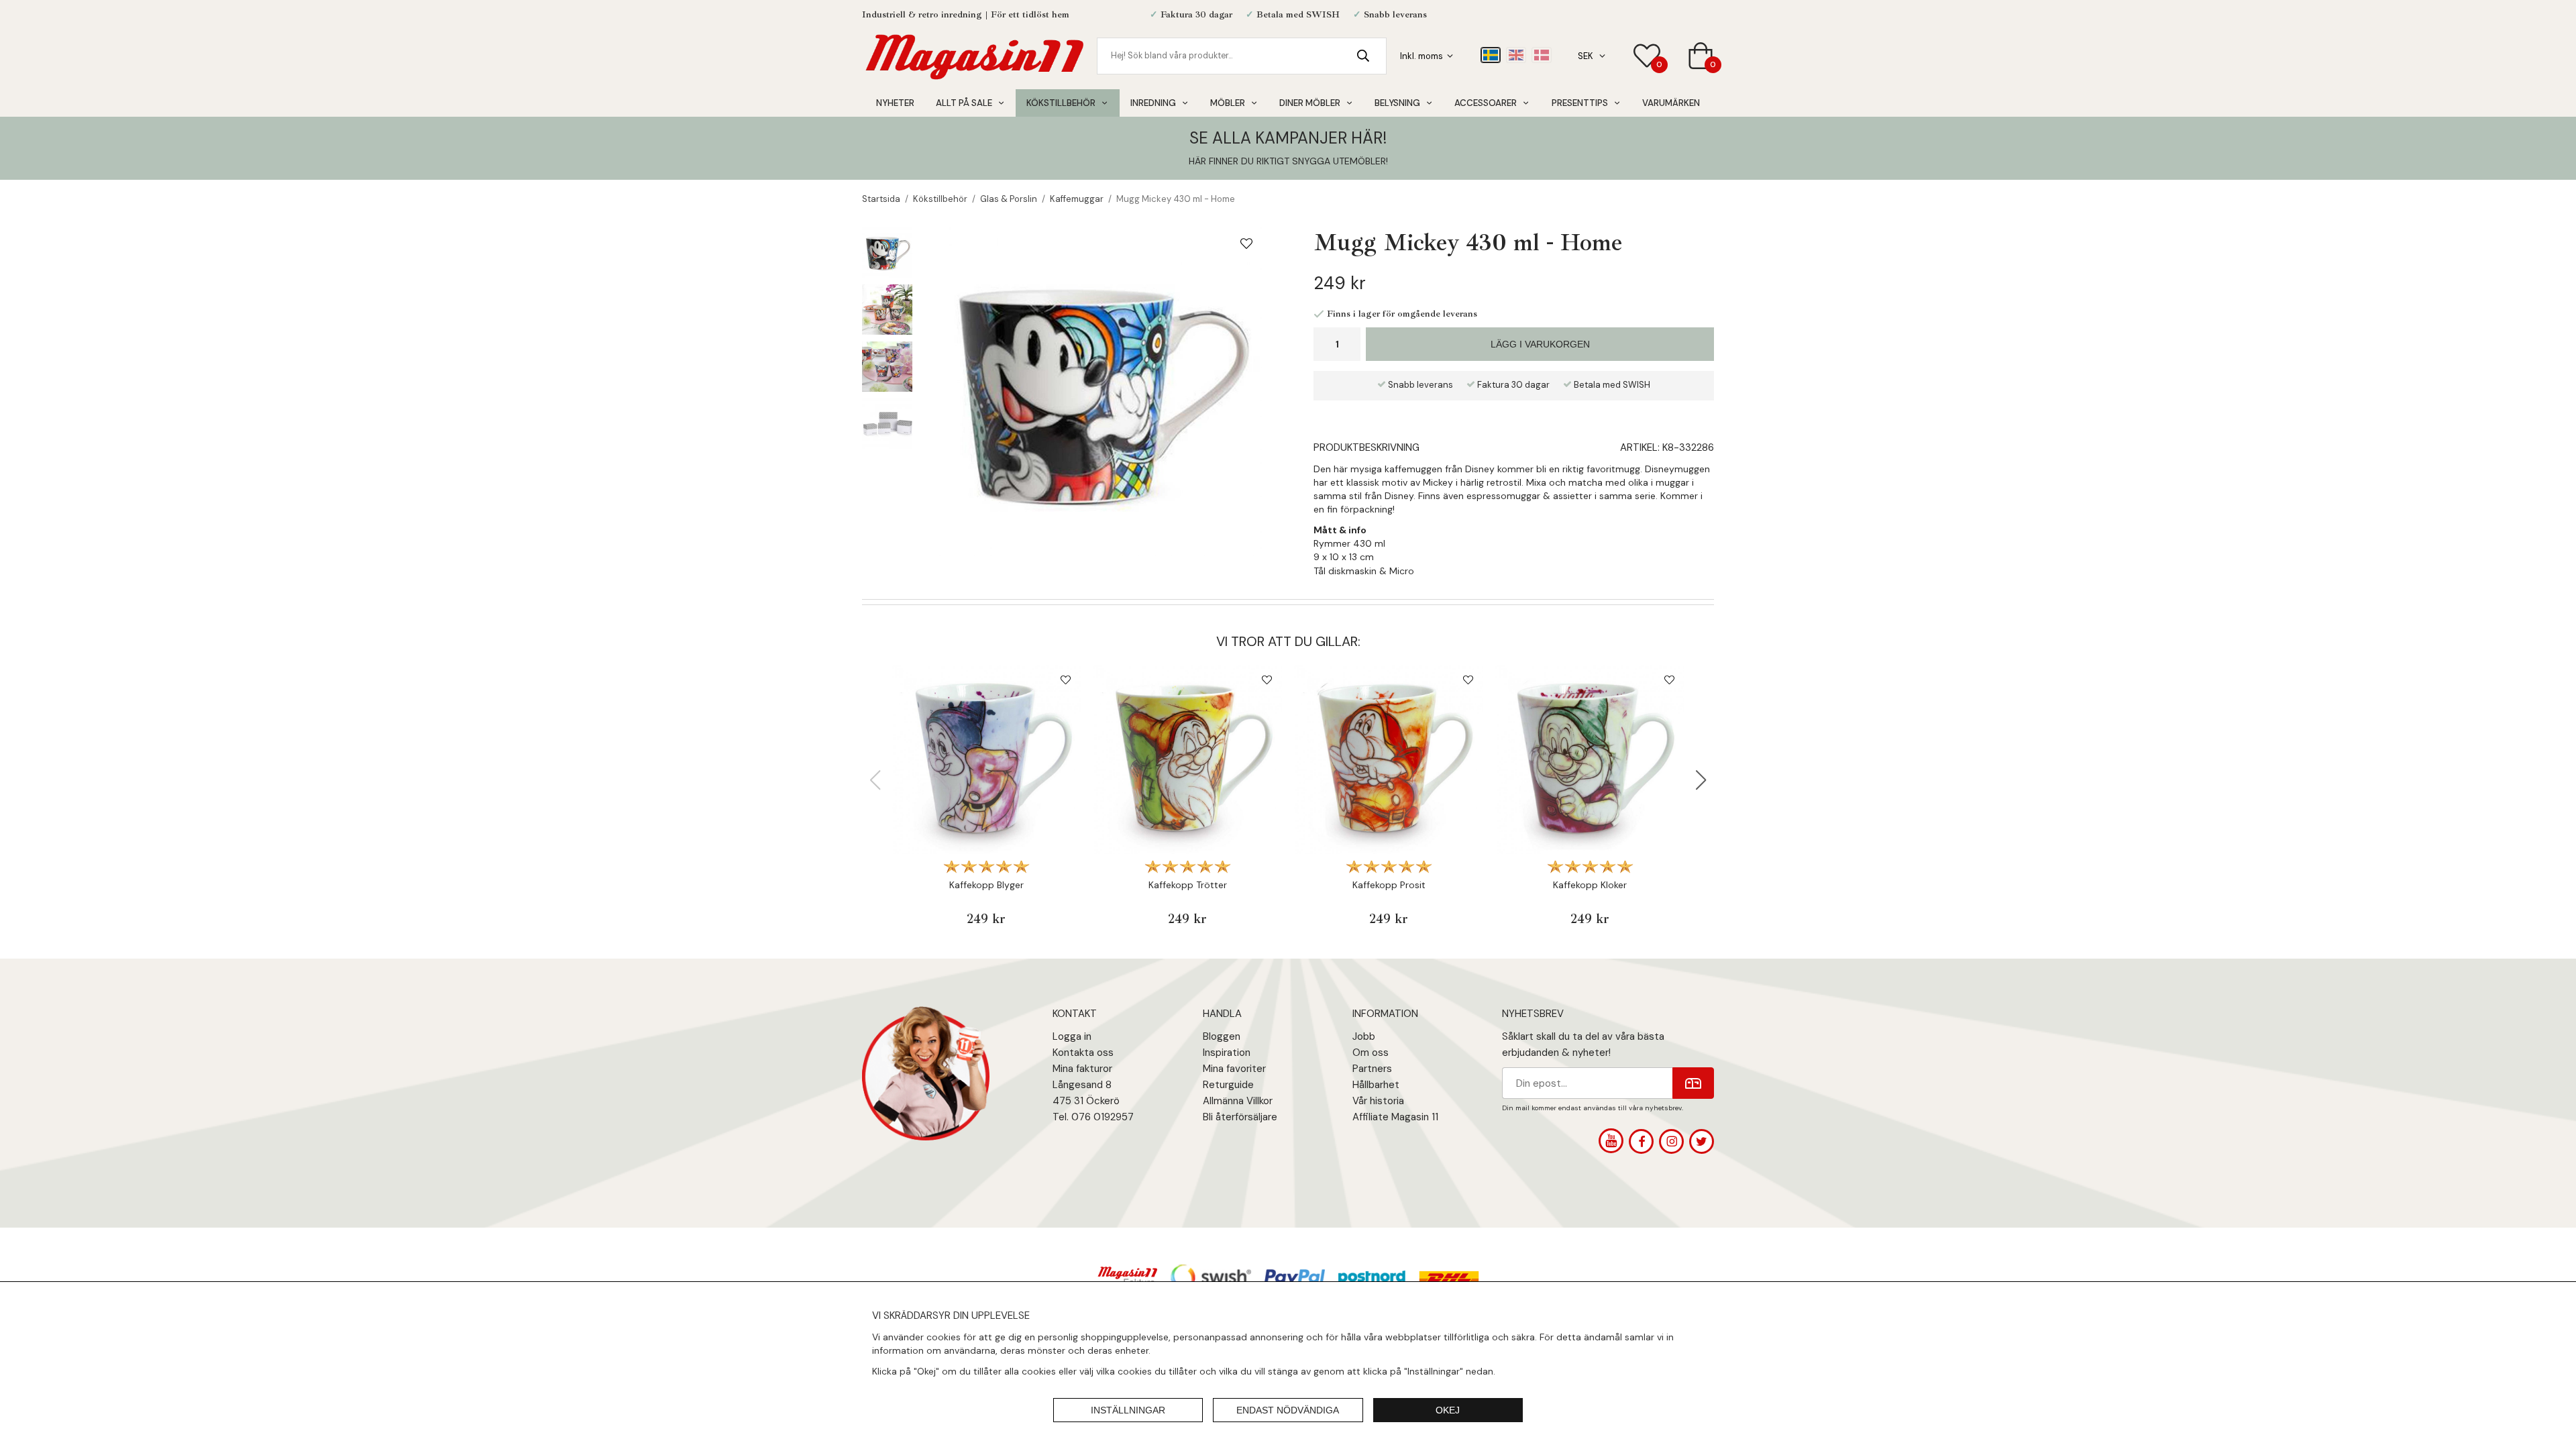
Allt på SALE (964, 103)
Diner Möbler (1310, 103)
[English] (1516, 55)
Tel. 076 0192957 (1093, 1117)
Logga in (1072, 1036)
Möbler (1228, 103)
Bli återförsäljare (1240, 1117)
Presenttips (1580, 103)
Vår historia (1378, 1101)
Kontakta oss (1083, 1053)
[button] (1701, 780)
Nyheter (895, 103)
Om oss (1371, 1053)
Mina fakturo (1081, 1069)
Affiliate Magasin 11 (1395, 1117)
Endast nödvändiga (1288, 1410)
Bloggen (1222, 1036)
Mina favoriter (1234, 1069)
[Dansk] (1542, 55)
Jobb (1364, 1036)
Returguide (1228, 1085)
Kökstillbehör (1061, 103)
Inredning (1153, 103)
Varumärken (1671, 103)
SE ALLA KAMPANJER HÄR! (1288, 138)
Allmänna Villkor (1238, 1101)
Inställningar (1128, 1410)
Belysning (1397, 103)
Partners (1372, 1069)
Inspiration (1227, 1053)
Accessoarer (1486, 103)
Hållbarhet (1376, 1085)
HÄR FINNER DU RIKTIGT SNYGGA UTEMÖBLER (1287, 161)
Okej (1448, 1410)
